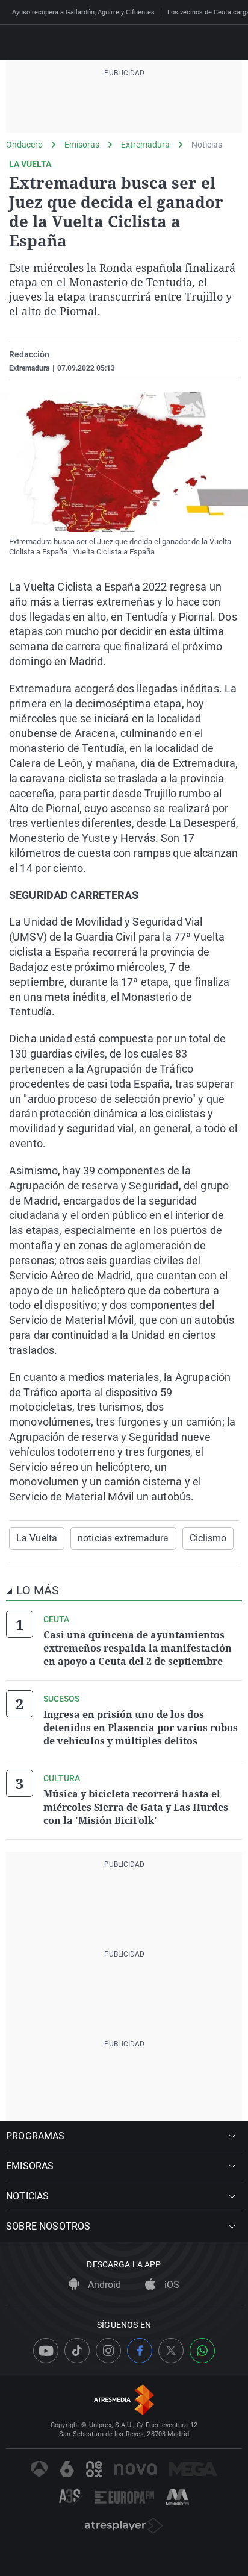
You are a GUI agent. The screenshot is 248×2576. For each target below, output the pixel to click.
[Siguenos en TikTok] (77, 2351)
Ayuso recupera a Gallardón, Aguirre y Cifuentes (83, 12)
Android (103, 2285)
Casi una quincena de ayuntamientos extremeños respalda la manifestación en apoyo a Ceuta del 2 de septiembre (138, 1648)
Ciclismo (208, 1538)
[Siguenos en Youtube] (46, 2351)
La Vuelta (37, 1538)
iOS (171, 2285)
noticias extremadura (123, 1538)
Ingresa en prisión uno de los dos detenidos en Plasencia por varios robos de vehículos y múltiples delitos (141, 1728)
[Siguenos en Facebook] (140, 2351)
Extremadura (145, 145)
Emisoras (82, 145)
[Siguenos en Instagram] (108, 2351)
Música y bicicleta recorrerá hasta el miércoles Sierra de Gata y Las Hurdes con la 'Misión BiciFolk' (136, 1807)
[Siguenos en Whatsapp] (202, 2351)
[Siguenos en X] (171, 2351)
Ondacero (24, 145)
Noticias (207, 145)
